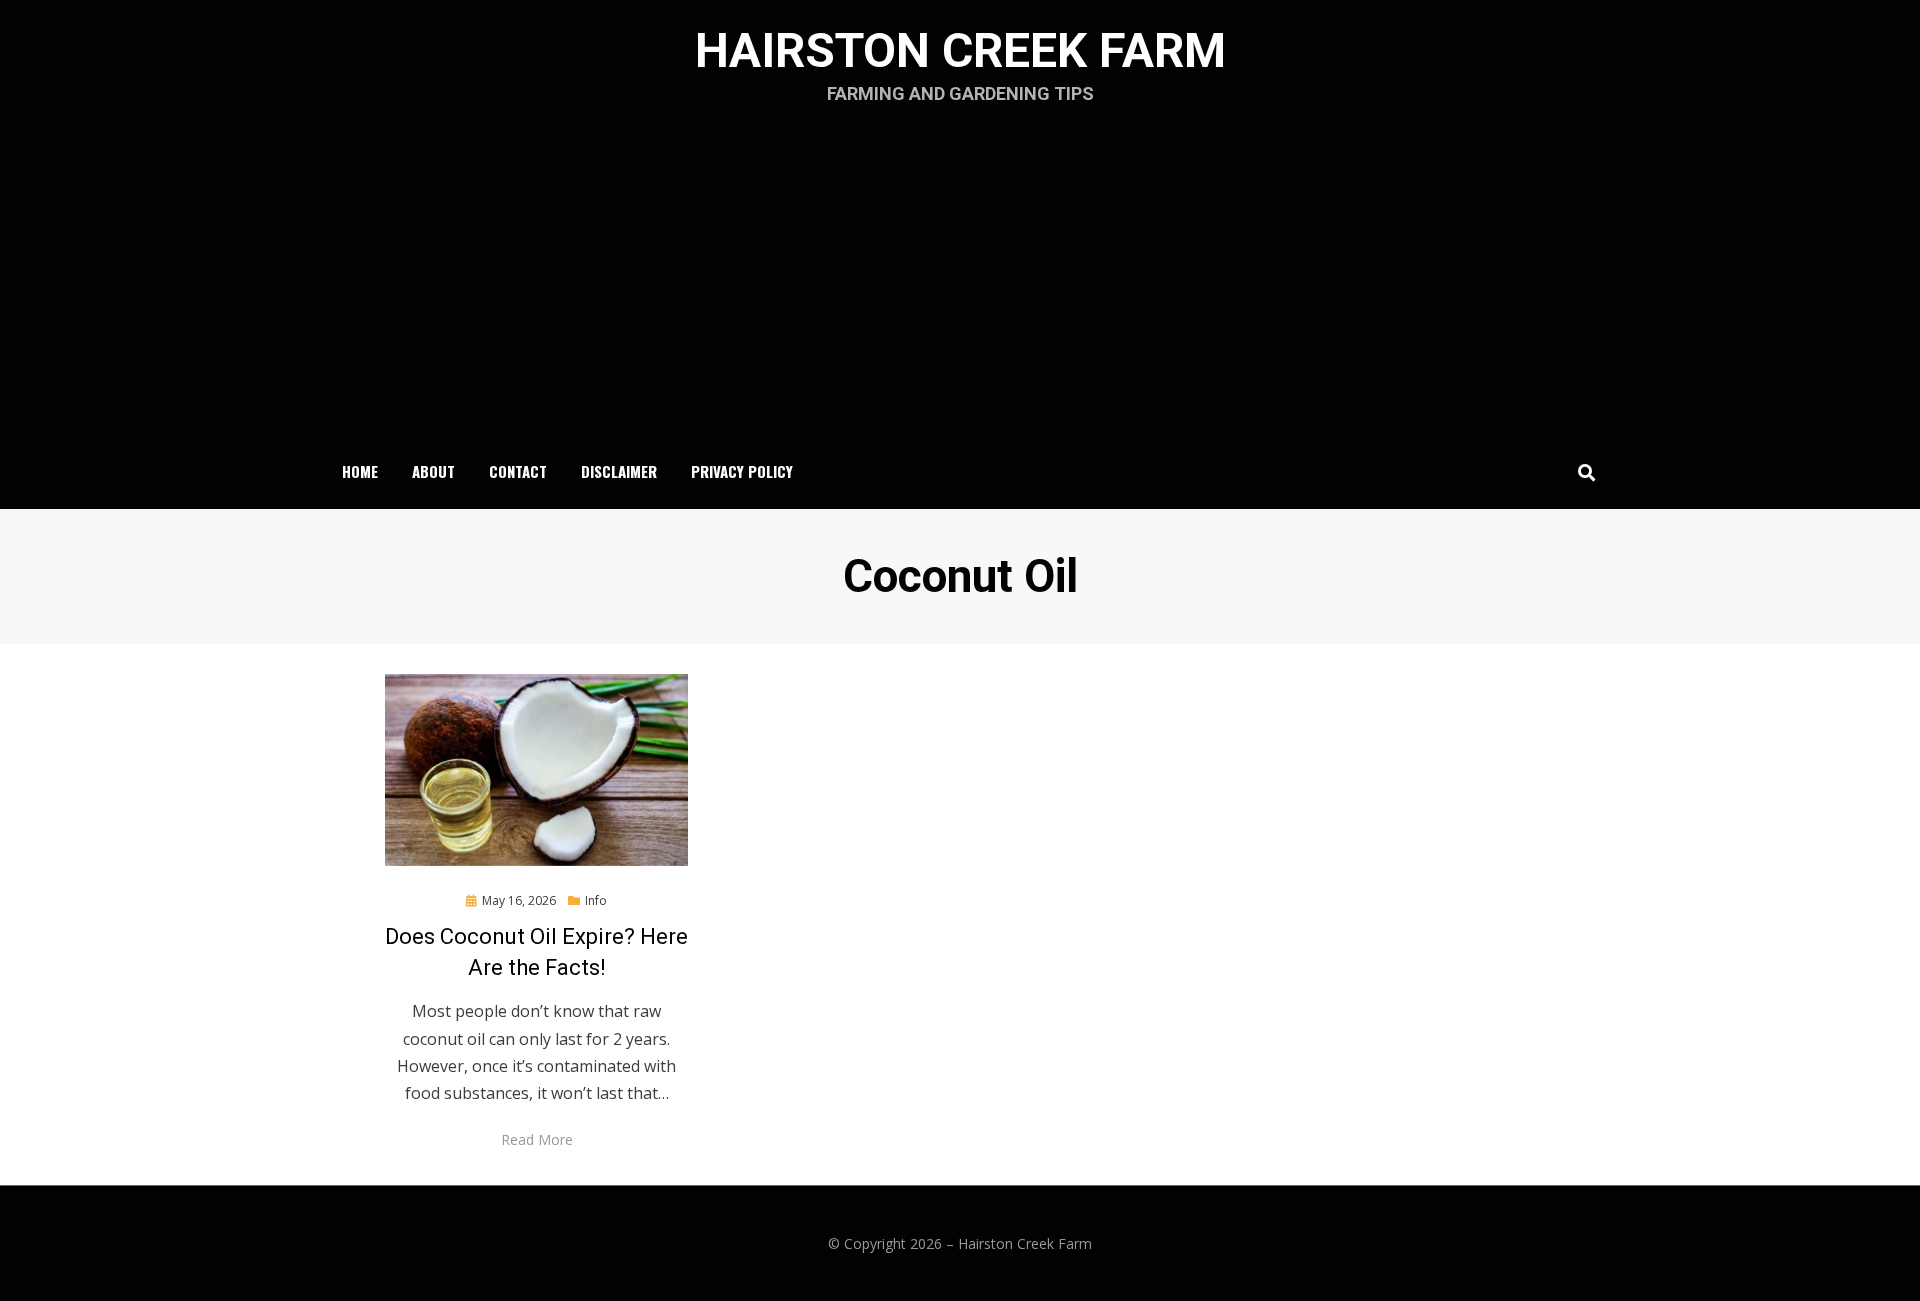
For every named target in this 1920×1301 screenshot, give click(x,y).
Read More (537, 1139)
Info (596, 900)
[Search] (1581, 472)
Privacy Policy (742, 471)
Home (360, 471)
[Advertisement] (960, 286)
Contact (518, 471)
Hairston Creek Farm (960, 50)
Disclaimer (619, 471)
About (433, 471)
